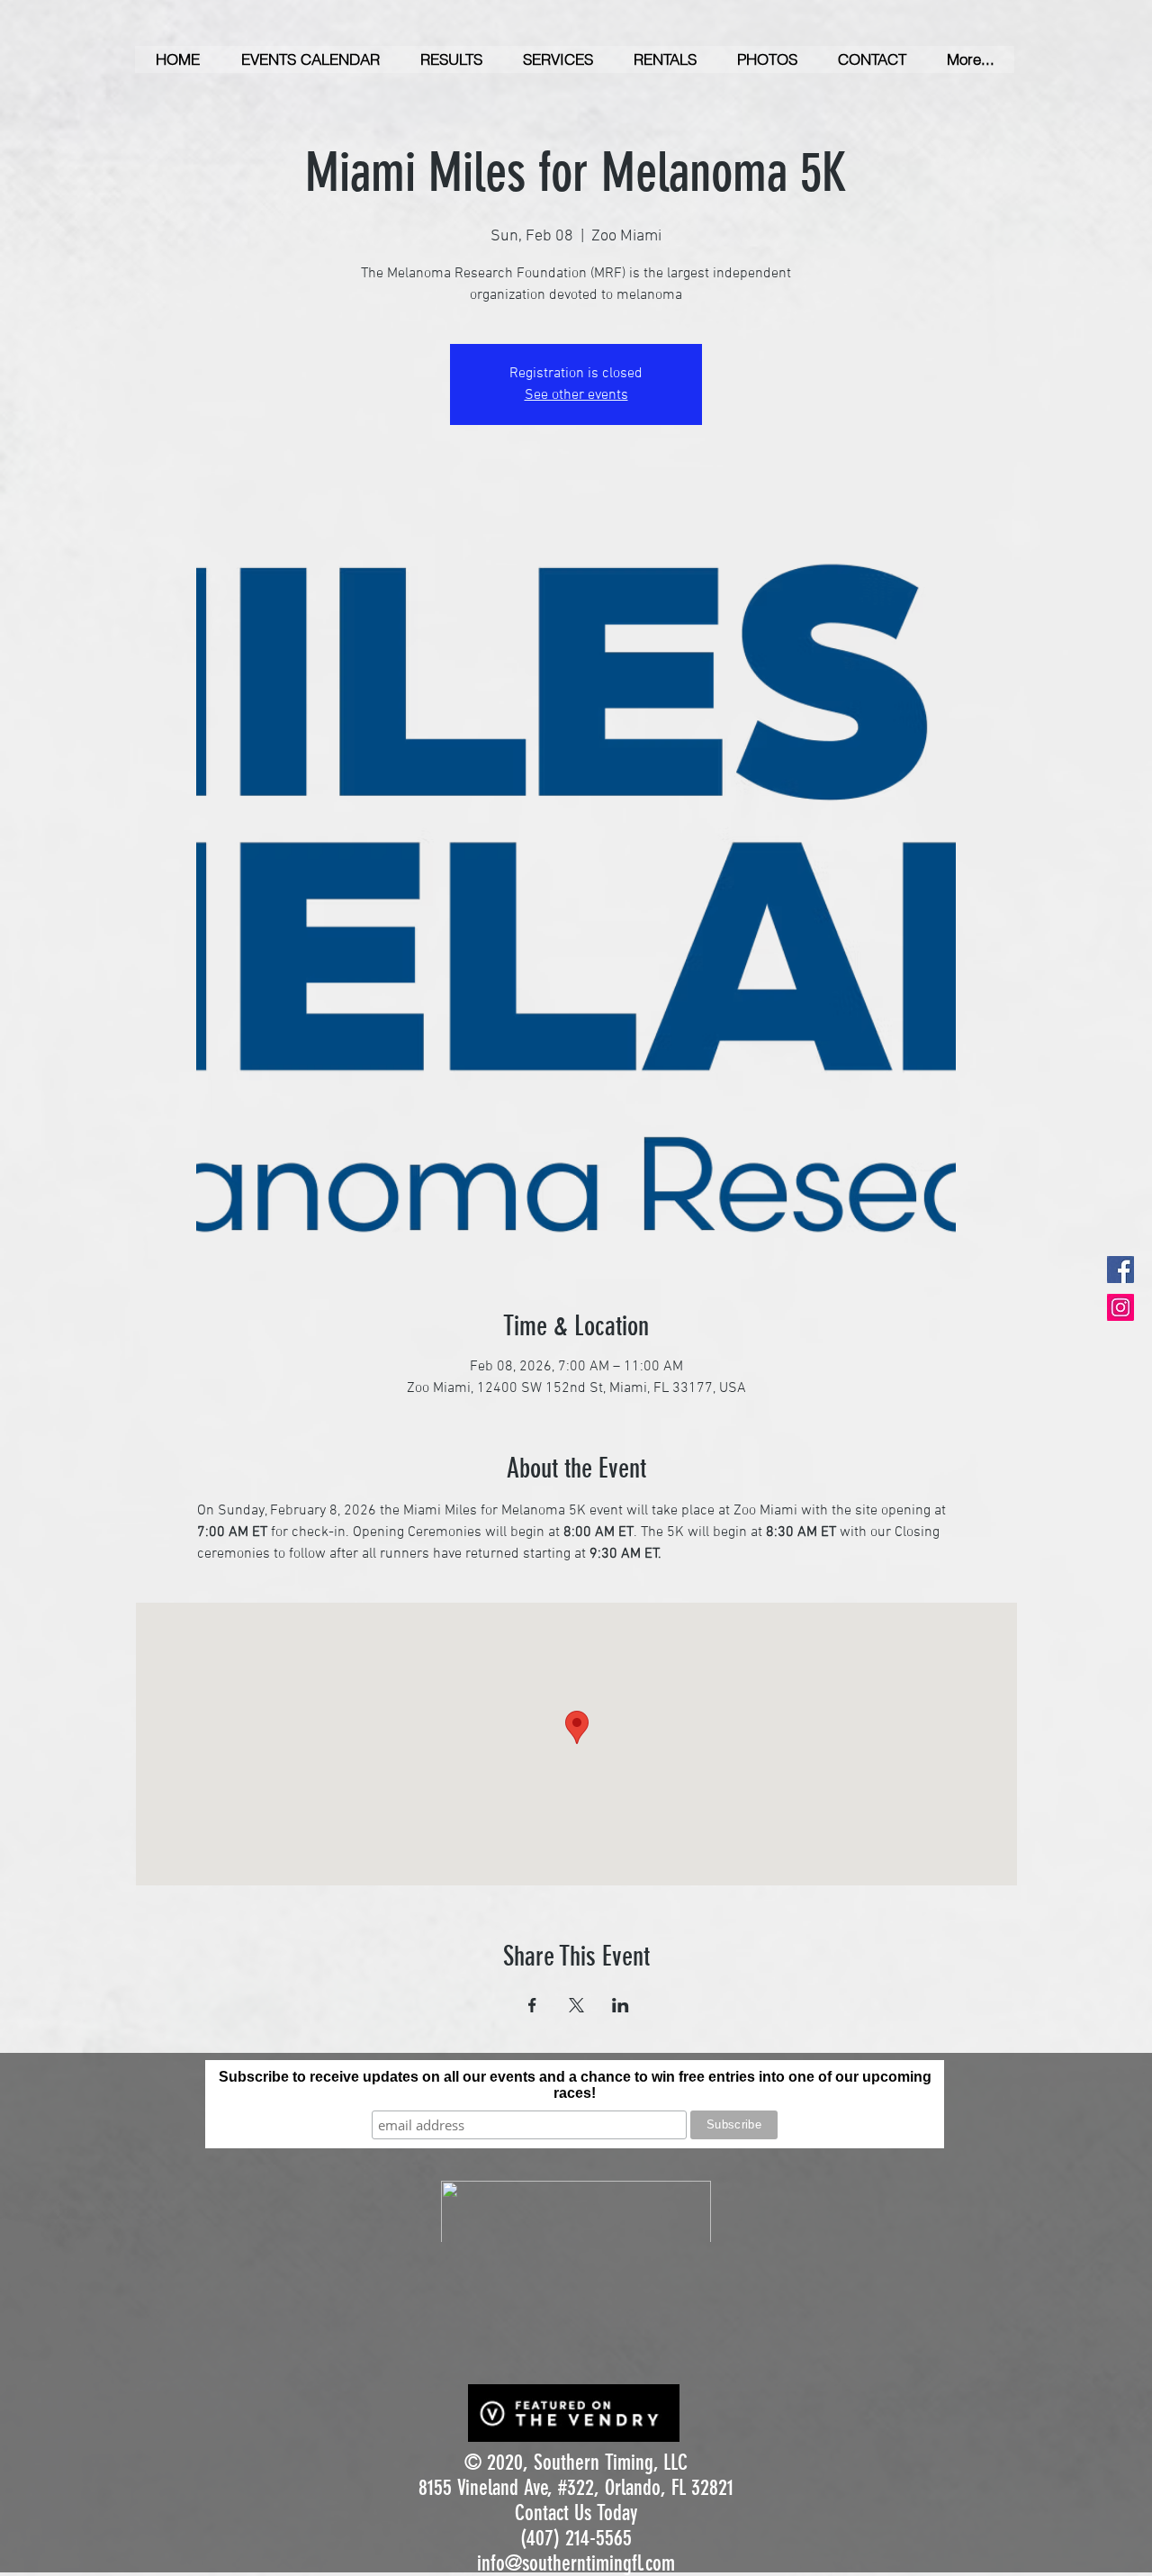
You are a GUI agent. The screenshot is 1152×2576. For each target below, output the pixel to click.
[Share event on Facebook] (532, 2005)
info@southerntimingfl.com (576, 2563)
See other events (576, 395)
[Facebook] (1120, 1270)
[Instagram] (1120, 1307)
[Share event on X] (576, 2005)
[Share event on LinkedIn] (621, 2005)
